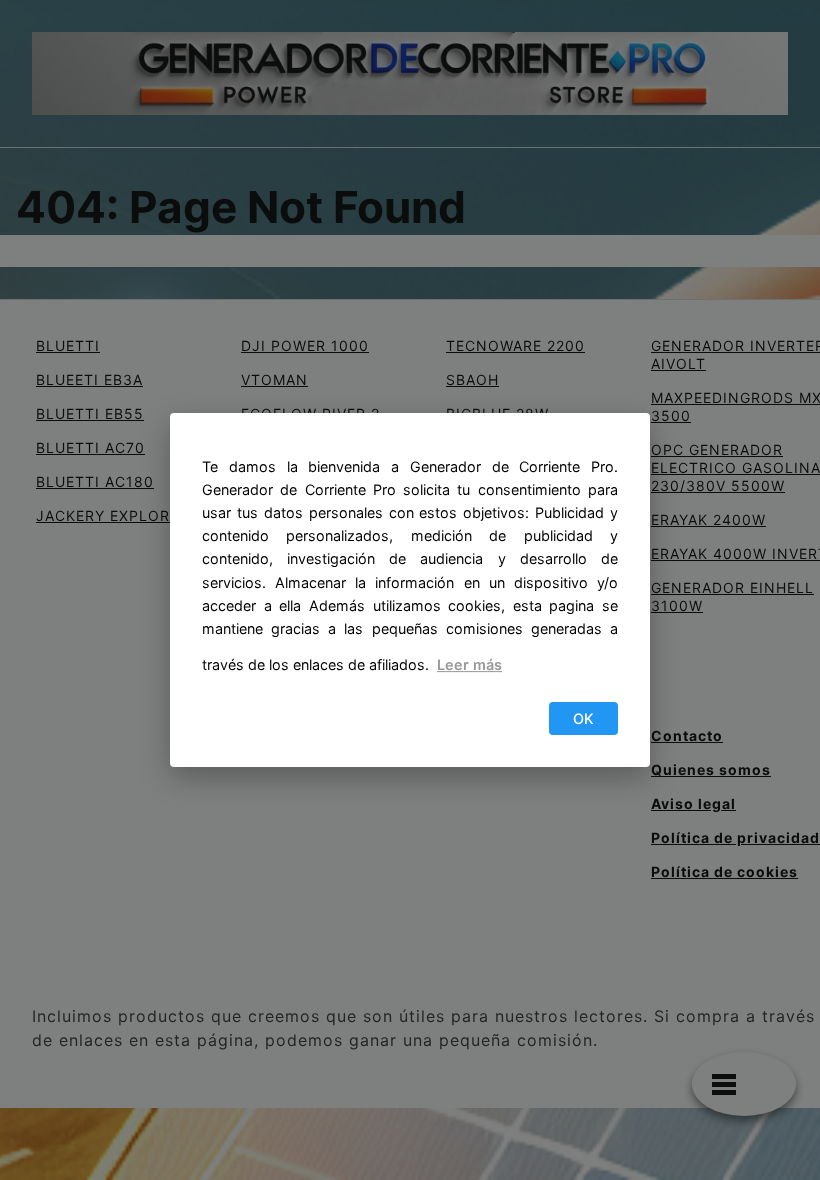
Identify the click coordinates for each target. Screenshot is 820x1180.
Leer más (469, 664)
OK (583, 718)
